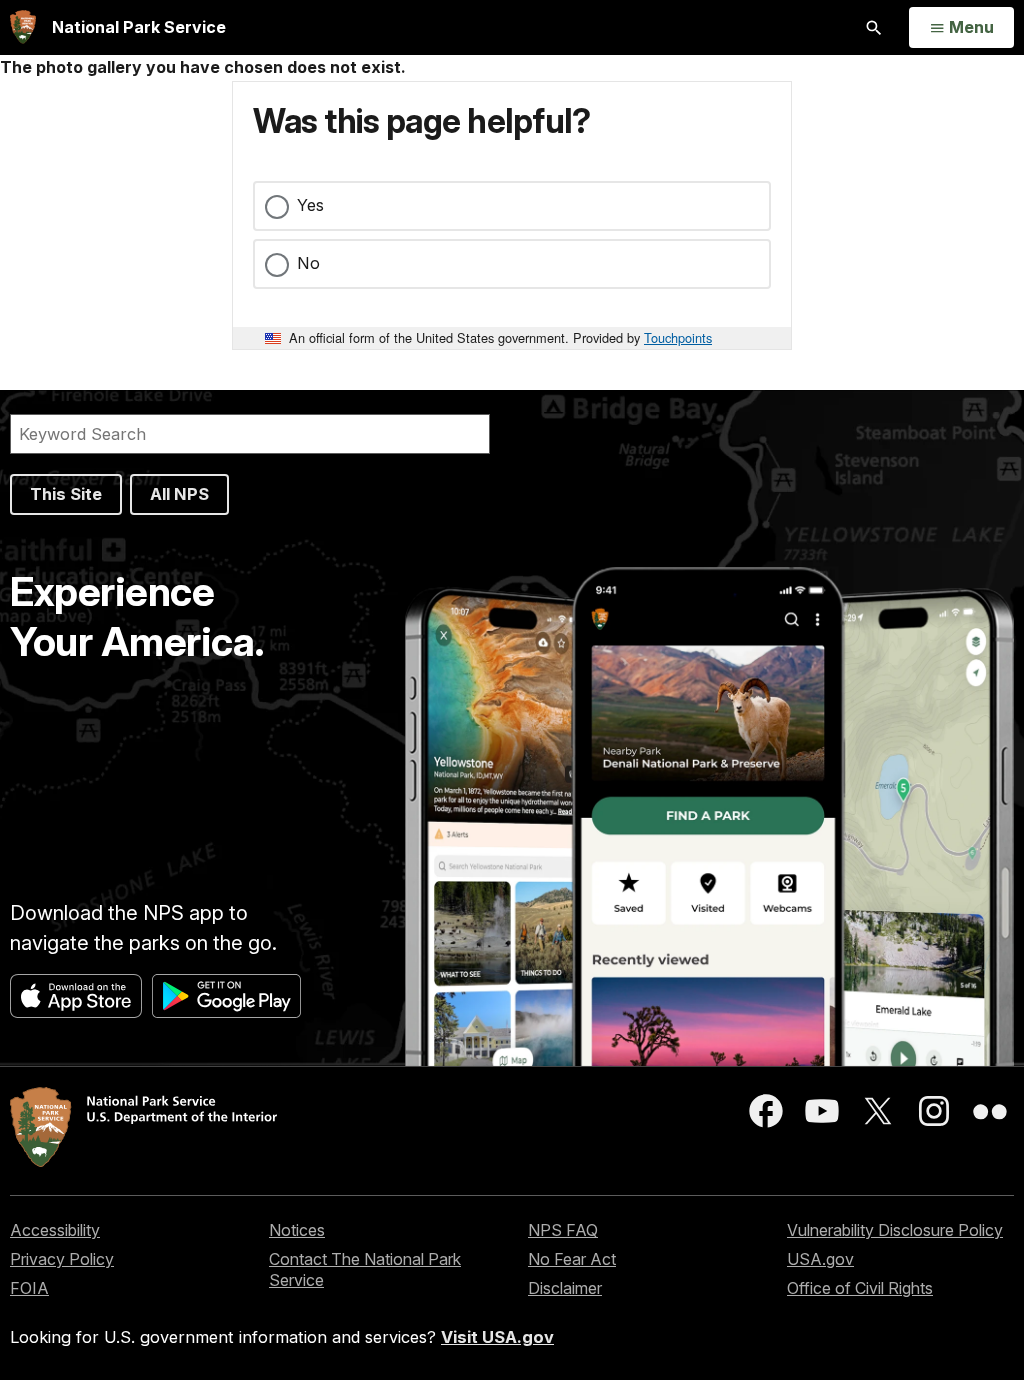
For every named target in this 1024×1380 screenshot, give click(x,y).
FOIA (29, 1288)
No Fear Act (572, 1259)
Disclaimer (565, 1288)
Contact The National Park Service (365, 1269)
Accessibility (55, 1230)
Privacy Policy (62, 1259)
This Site (66, 494)
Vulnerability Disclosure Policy (895, 1230)
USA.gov (820, 1259)
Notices (297, 1230)
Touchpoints (678, 337)
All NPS (179, 494)
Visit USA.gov (497, 1337)
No (308, 263)
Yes (310, 205)
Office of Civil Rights (860, 1288)
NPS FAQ (563, 1230)
